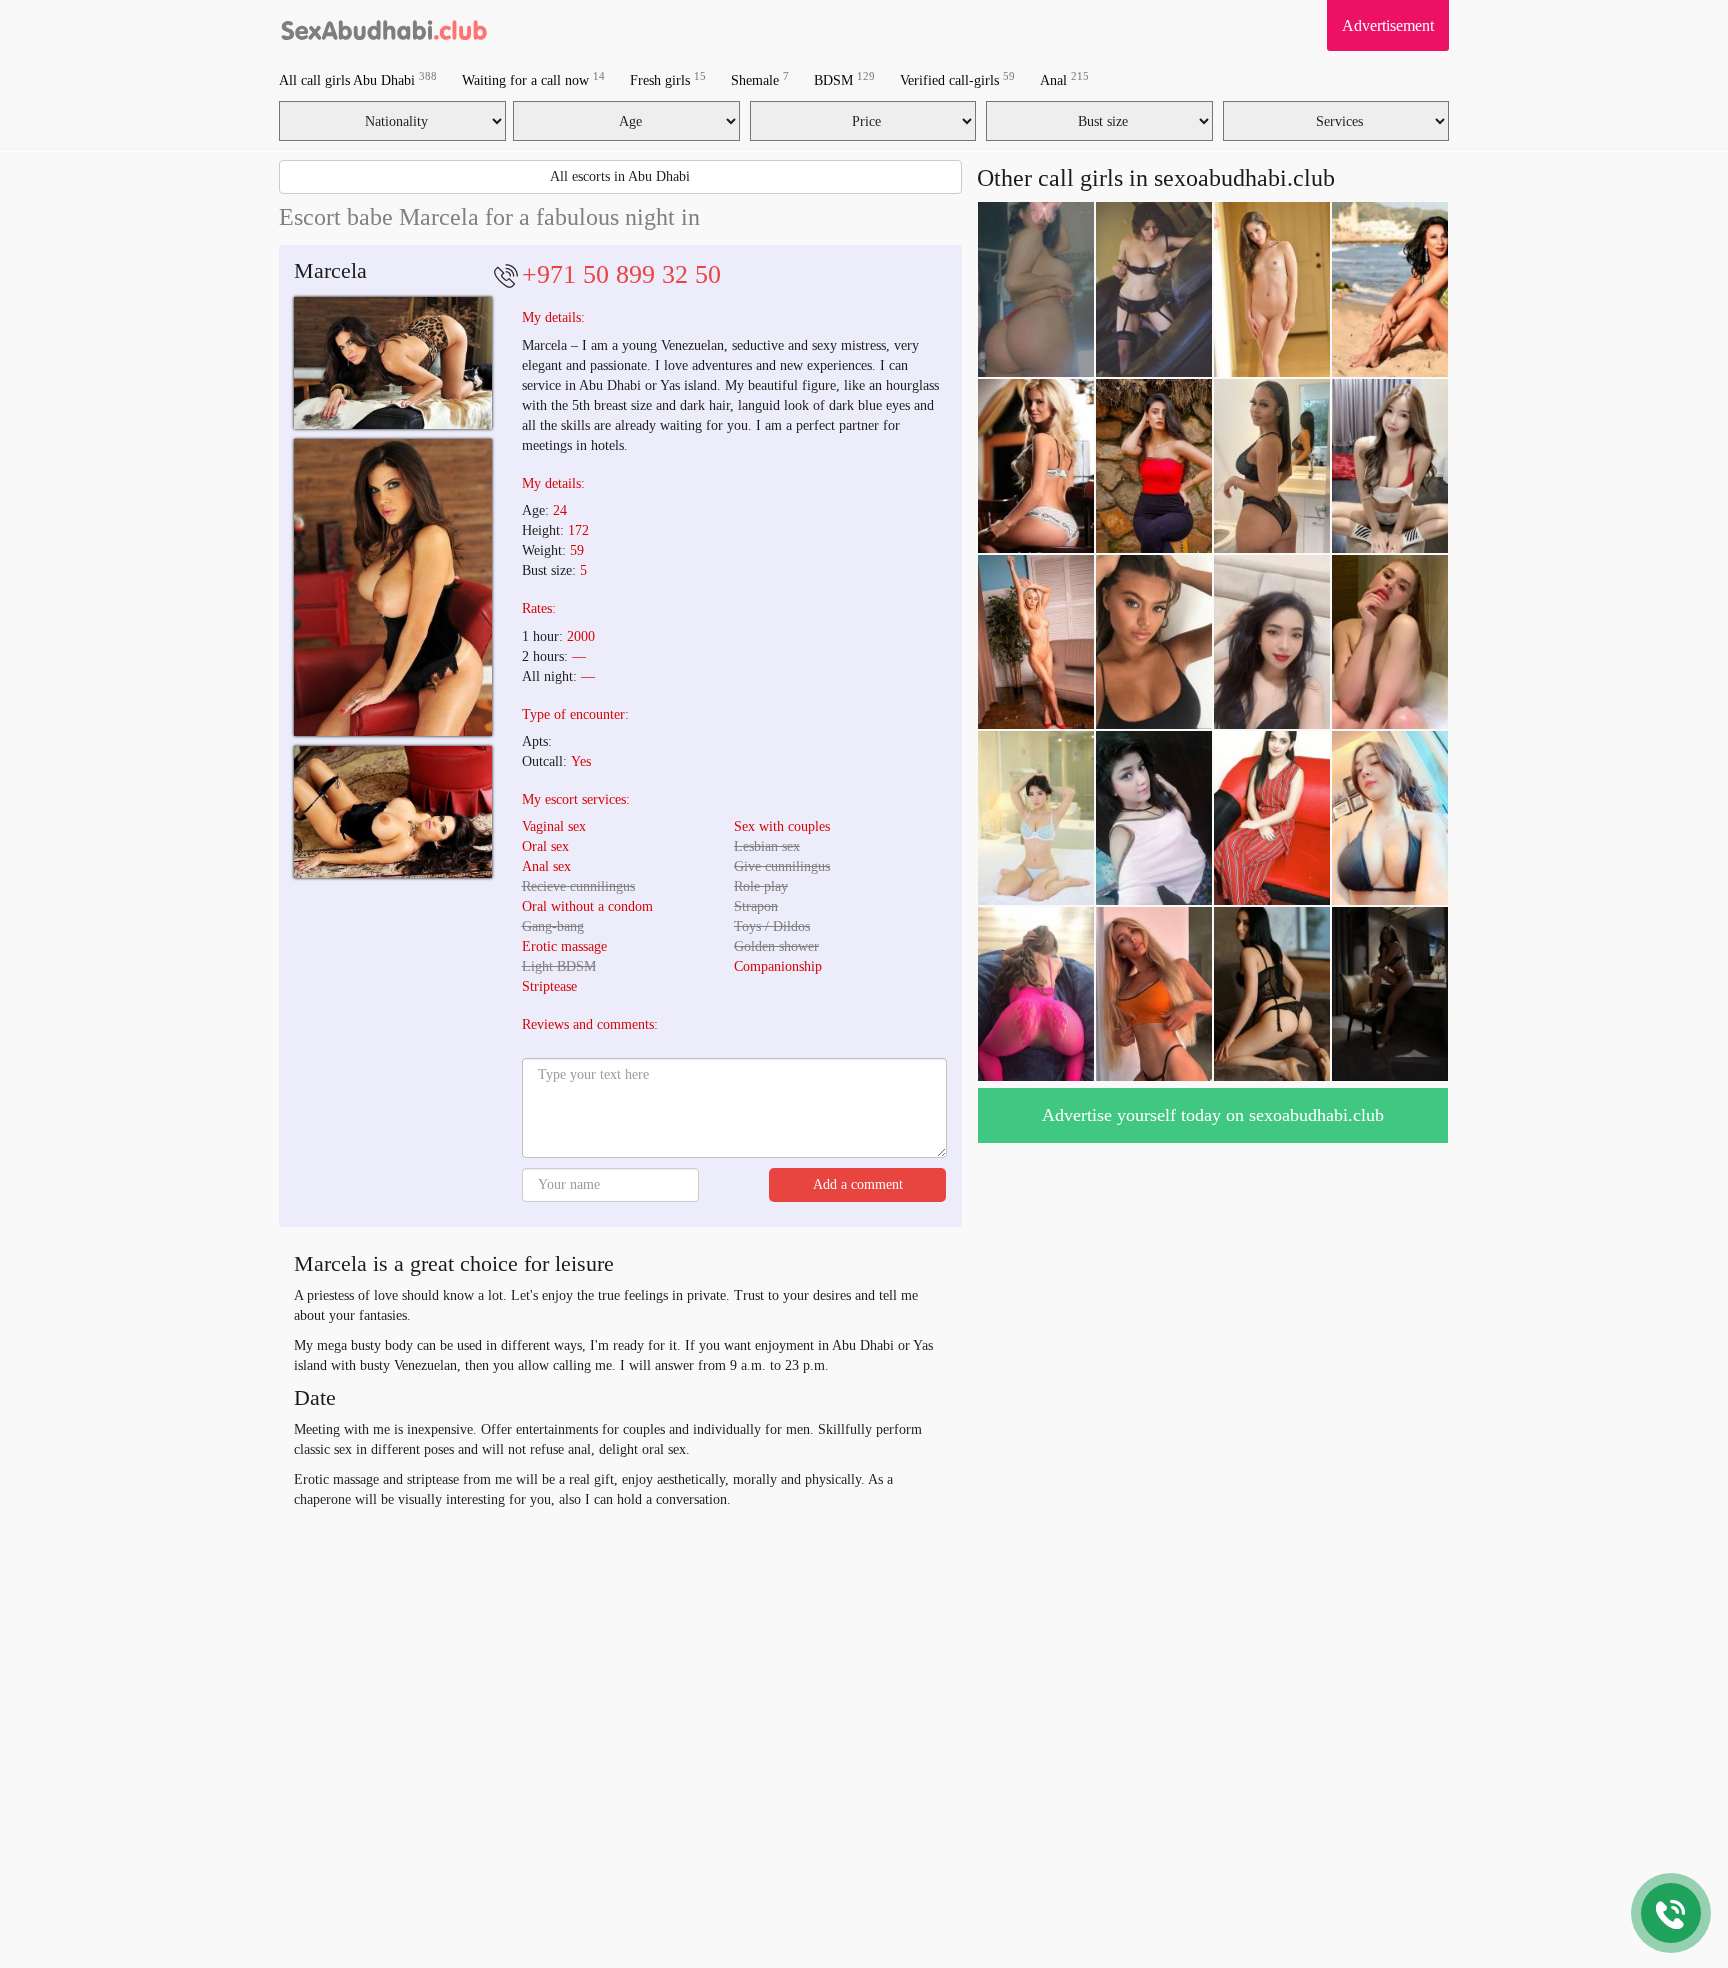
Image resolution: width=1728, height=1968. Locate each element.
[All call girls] (384, 25)
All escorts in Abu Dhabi (620, 176)
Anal (1064, 79)
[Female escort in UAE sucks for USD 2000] (393, 587)
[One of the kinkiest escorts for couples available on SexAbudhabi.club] (393, 812)
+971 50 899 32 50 (621, 274)
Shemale (760, 79)
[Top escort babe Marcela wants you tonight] (393, 363)
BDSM (844, 79)
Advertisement (1388, 25)
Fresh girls (668, 79)
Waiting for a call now (533, 79)
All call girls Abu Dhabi (358, 79)
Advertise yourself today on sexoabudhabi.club (1213, 1115)
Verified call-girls (957, 79)
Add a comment (858, 1184)
